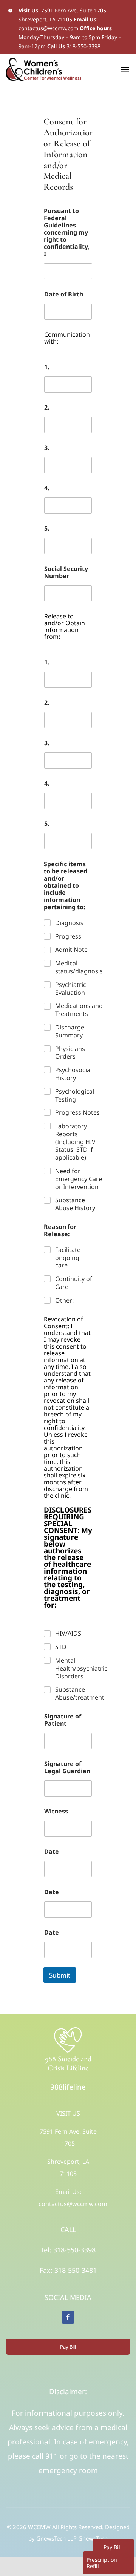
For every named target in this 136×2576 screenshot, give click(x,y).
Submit (60, 1975)
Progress (68, 937)
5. (47, 529)
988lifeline (68, 2087)
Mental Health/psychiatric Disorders (81, 1668)
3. (47, 448)
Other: (64, 1300)
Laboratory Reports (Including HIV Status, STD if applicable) (75, 1142)
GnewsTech (93, 2538)
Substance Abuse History (75, 1204)
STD (61, 1647)
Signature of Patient (63, 1720)
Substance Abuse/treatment (80, 1694)
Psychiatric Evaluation (71, 989)
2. (47, 407)
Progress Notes (77, 1113)
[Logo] (68, 2029)
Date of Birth (64, 294)
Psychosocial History (73, 1074)
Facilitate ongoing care (68, 1258)
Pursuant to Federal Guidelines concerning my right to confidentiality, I (67, 232)
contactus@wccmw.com (48, 28)
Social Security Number (66, 572)
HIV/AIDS (68, 1633)
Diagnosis (69, 923)
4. (47, 488)
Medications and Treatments (79, 1010)
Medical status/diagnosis (79, 967)
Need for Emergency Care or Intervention (79, 1179)
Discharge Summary (70, 1031)
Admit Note (71, 950)
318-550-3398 (83, 46)
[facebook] (68, 2317)
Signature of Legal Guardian (67, 1767)
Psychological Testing (75, 1095)
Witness (56, 1811)
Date (52, 1852)
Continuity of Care (74, 1283)
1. (47, 367)
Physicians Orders (70, 1053)
